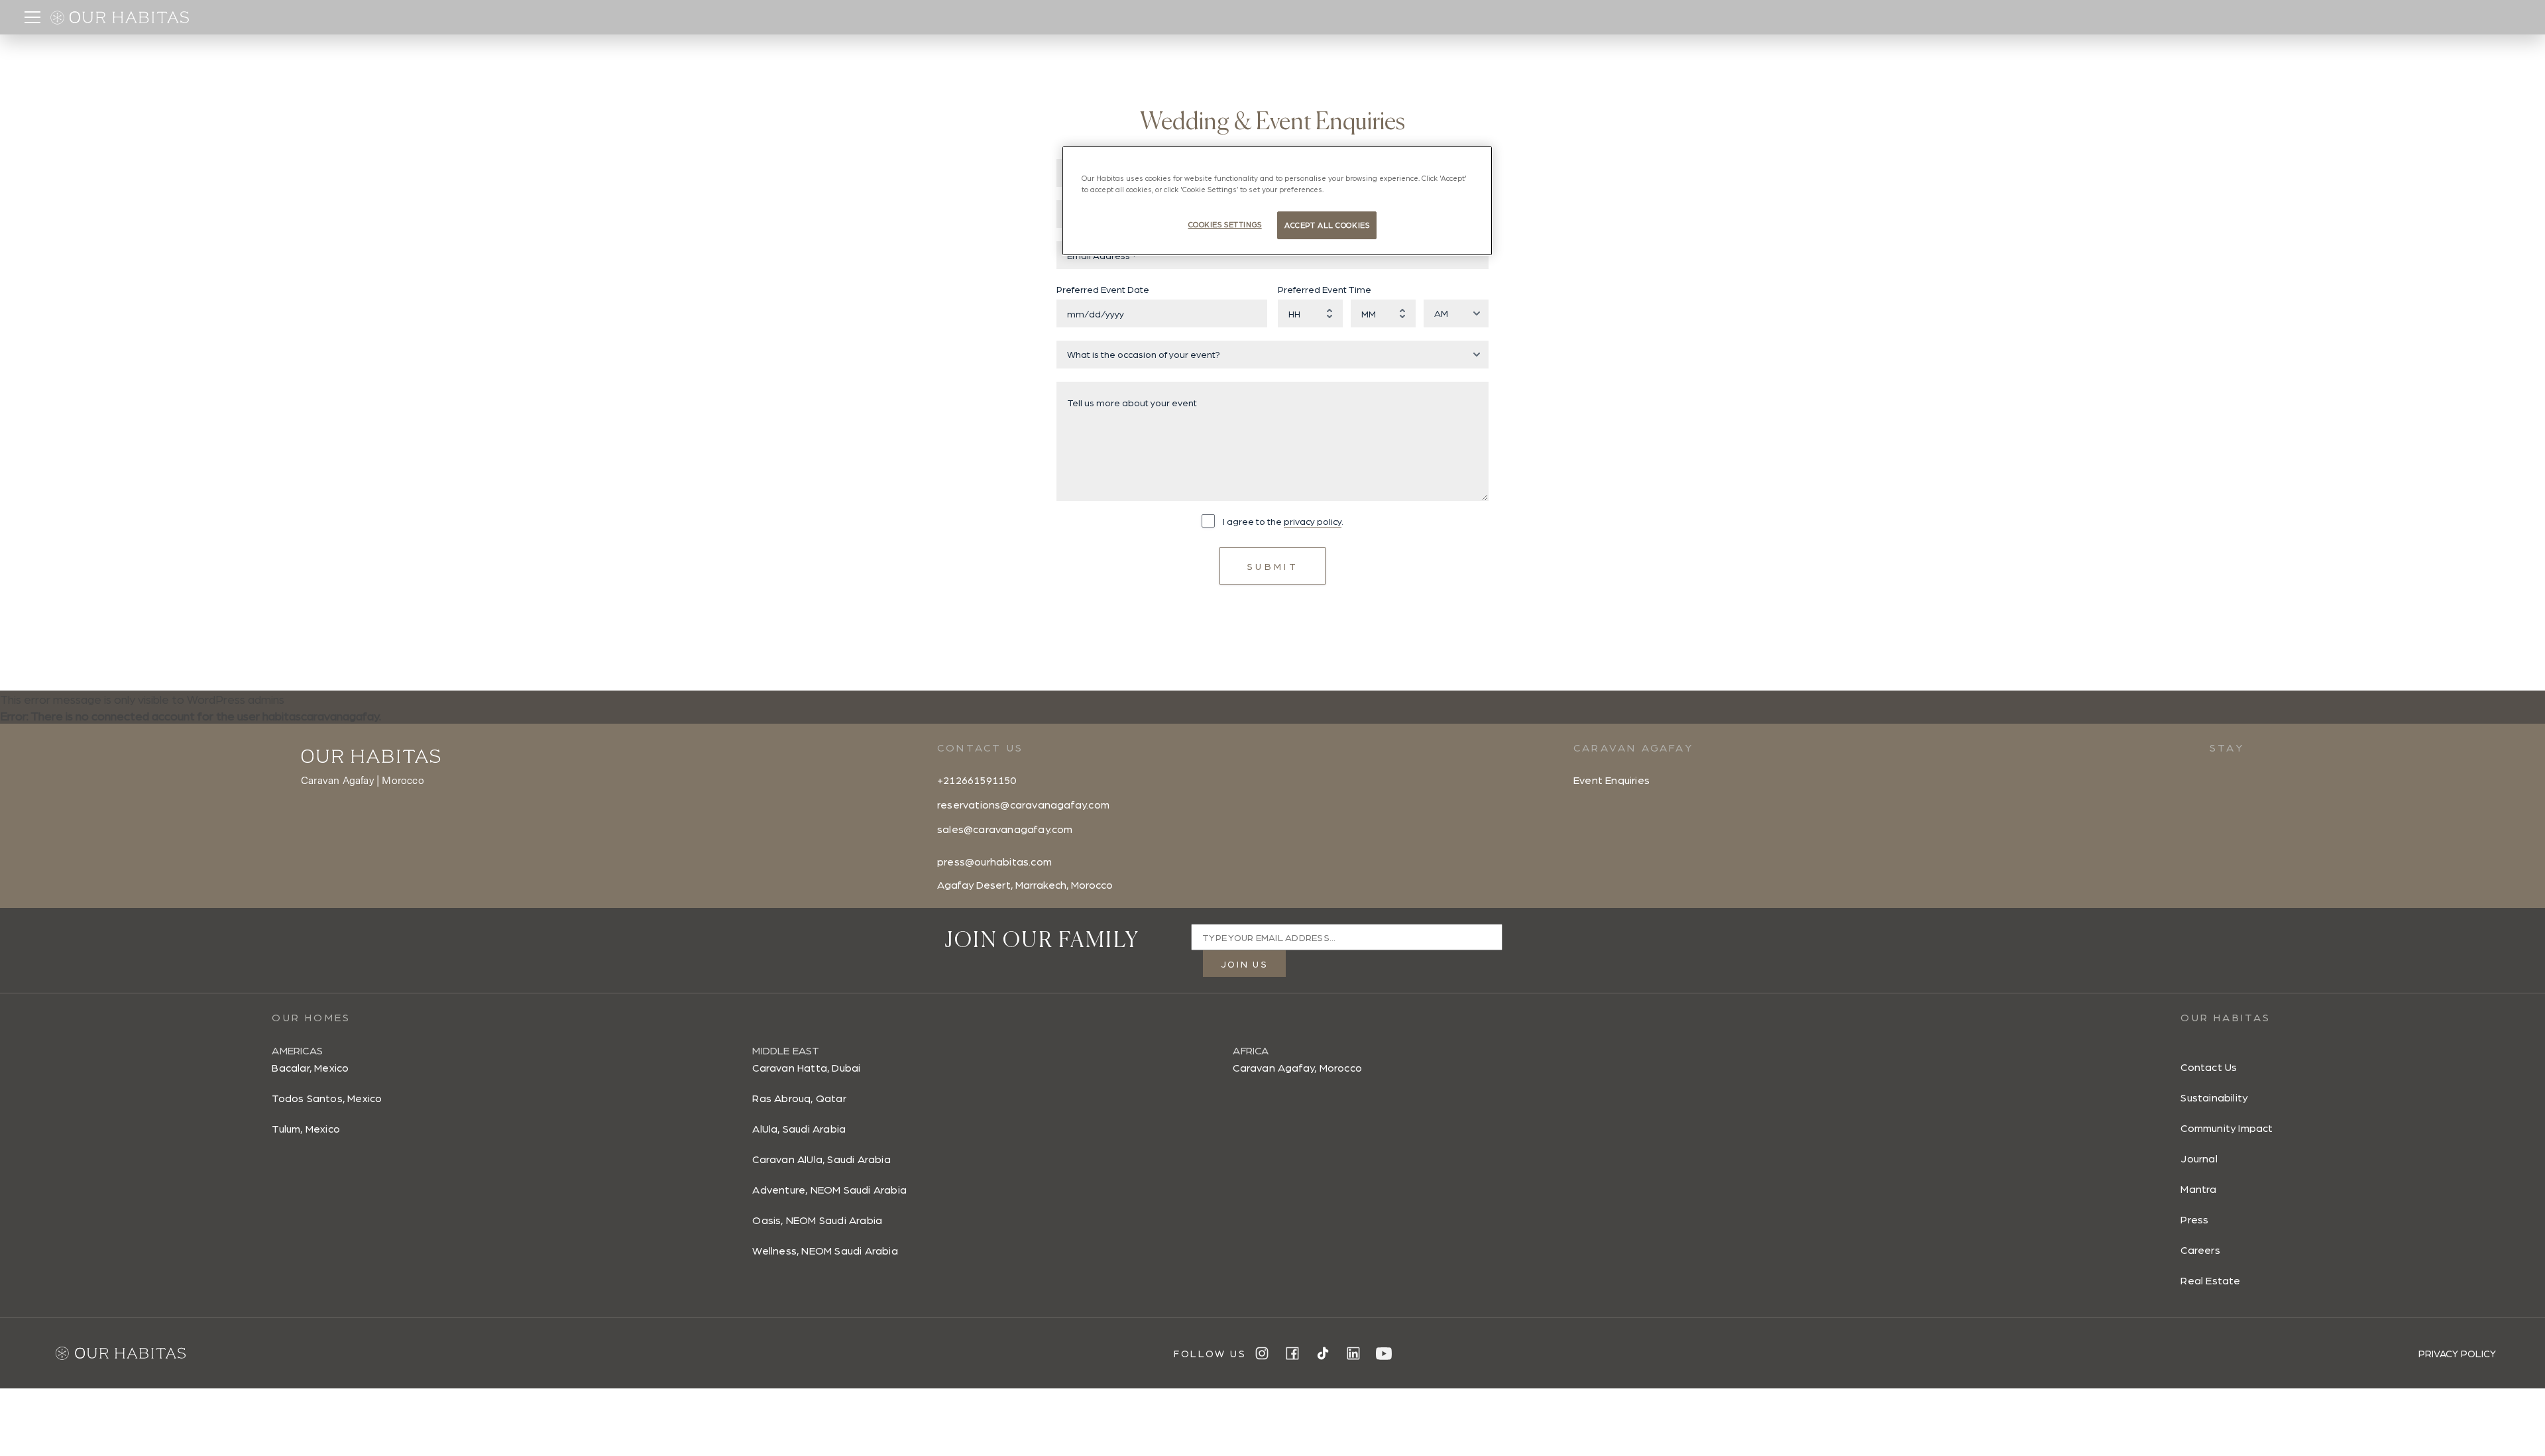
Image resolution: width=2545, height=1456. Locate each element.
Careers (2200, 1250)
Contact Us (2209, 1067)
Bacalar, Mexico (310, 1067)
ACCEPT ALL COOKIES (1327, 225)
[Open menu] (32, 17)
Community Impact (2227, 1128)
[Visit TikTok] (1323, 1353)
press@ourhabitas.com (994, 861)
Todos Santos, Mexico (327, 1098)
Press (2194, 1219)
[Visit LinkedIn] (1353, 1353)
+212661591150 (977, 780)
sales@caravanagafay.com (1005, 829)
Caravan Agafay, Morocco (1297, 1067)
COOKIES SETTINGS (1225, 224)
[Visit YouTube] (1384, 1354)
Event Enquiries (1612, 780)
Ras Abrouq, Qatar (799, 1098)
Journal (2199, 1158)
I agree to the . (1283, 521)
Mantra (2198, 1189)
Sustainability (2214, 1097)
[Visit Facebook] (1292, 1353)
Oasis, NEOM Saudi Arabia (817, 1220)
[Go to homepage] (126, 17)
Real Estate (2210, 1280)
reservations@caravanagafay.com (1023, 804)
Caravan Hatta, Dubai (806, 1067)
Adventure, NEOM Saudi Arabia (829, 1189)
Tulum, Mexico (306, 1128)
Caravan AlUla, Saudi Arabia (821, 1159)
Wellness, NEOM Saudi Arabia (825, 1250)
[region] (1277, 201)
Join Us (1244, 964)
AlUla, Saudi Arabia (799, 1128)
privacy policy (1313, 521)
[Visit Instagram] (1262, 1353)
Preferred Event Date (1103, 289)
